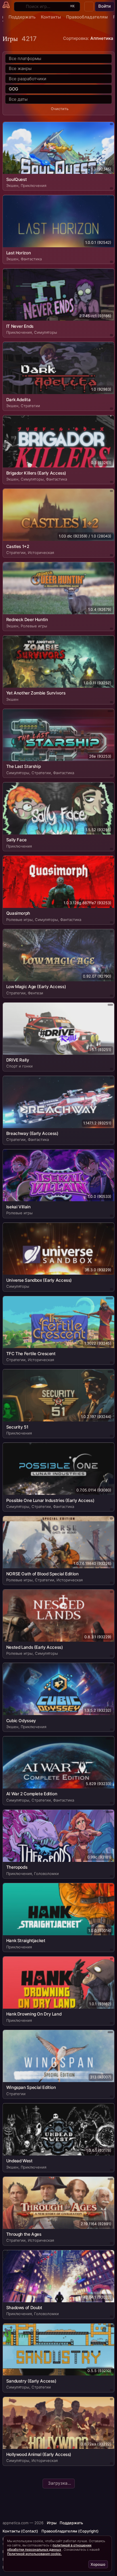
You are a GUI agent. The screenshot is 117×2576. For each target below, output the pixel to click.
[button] (89, 7)
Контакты (51, 17)
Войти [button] (105, 6)
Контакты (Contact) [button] (20, 2531)
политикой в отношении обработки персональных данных (49, 2547)
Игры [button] (52, 2523)
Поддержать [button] (71, 2523)
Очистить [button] (60, 109)
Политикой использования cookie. (34, 2554)
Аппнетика (102, 38)
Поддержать (22, 17)
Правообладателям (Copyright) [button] (70, 2531)
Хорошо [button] (98, 2564)
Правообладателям (87, 17)
